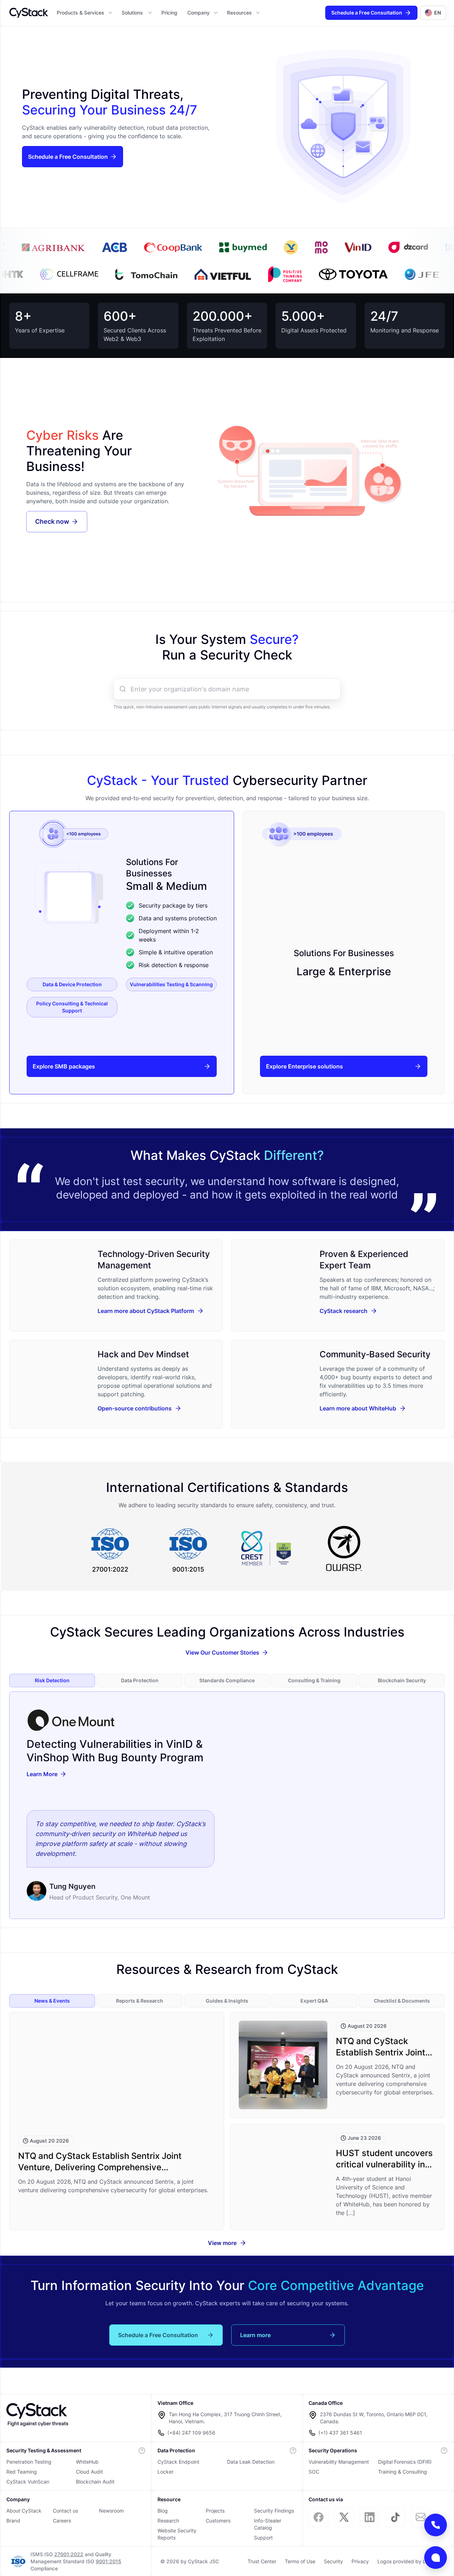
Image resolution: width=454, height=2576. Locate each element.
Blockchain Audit (95, 2482)
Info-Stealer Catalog (268, 2524)
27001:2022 (69, 2554)
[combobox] (233, 689)
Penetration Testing (29, 2462)
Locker (165, 2472)
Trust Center (262, 2561)
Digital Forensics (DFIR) (405, 2462)
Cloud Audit (89, 2472)
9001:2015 (109, 2561)
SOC (314, 2472)
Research (168, 2521)
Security (333, 2561)
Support (263, 2538)
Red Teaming (22, 2472)
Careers (62, 2521)
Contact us (65, 2511)
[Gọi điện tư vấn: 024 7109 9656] (436, 2525)
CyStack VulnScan (28, 2482)
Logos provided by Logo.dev (411, 2561)
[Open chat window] (436, 2558)
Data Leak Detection (251, 2462)
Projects (215, 2511)
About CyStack (24, 2511)
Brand (13, 2521)
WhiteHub (87, 2462)
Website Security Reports (177, 2534)
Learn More (42, 1774)
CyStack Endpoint (178, 2462)
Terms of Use (300, 2561)
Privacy (360, 2561)
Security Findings (274, 2511)
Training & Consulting (403, 2472)
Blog (163, 2511)
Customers (218, 2521)
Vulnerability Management (339, 2462)
